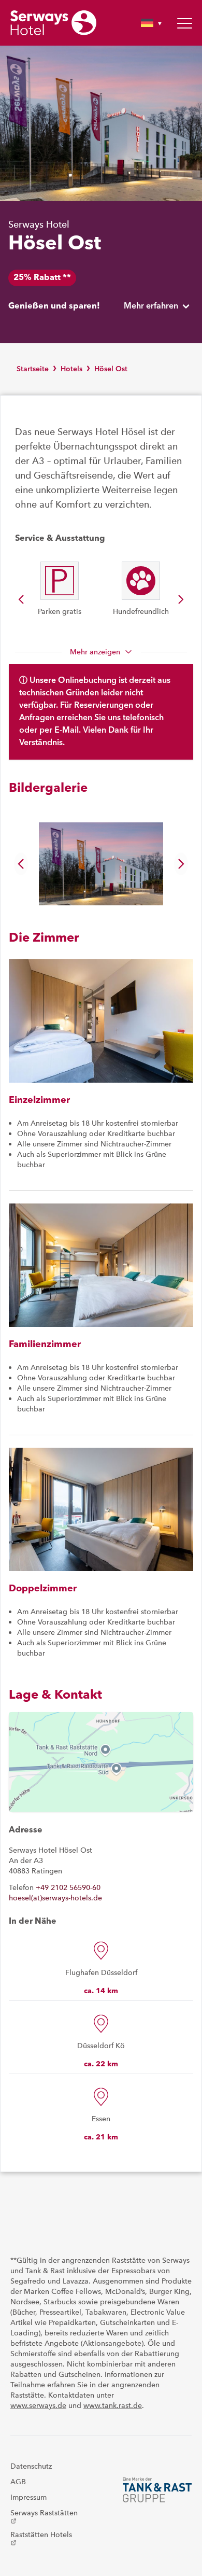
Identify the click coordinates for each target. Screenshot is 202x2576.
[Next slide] (181, 599)
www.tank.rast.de (113, 2405)
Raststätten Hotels (41, 2538)
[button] (101, 864)
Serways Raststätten (44, 2516)
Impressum (28, 2497)
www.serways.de (38, 2405)
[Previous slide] (21, 599)
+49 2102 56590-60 (68, 1887)
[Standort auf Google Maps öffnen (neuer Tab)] (101, 1762)
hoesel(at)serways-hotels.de (55, 1898)
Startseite (33, 369)
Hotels (71, 369)
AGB (18, 2482)
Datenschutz (31, 2466)
